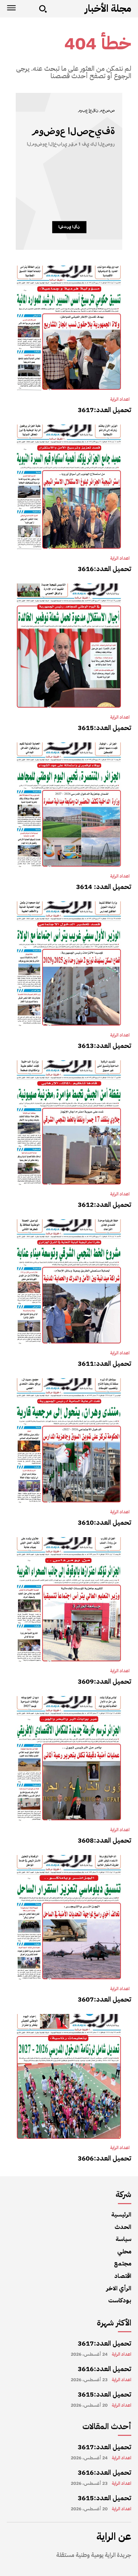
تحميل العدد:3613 (105, 1046)
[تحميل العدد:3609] (69, 1600)
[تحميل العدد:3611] (69, 1282)
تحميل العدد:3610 (105, 1522)
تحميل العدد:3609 (105, 1681)
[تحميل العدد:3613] (69, 964)
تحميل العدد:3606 (105, 2158)
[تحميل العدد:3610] (69, 1441)
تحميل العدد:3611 (105, 1363)
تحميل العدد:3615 (105, 728)
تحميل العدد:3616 (105, 569)
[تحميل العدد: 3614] (69, 805)
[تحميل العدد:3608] (69, 1758)
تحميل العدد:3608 (105, 1840)
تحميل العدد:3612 (105, 1205)
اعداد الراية (120, 399)
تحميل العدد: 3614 (104, 887)
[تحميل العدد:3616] (69, 487)
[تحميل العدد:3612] (69, 1123)
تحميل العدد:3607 (105, 1999)
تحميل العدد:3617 (105, 410)
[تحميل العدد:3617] (69, 328)
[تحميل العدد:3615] (69, 646)
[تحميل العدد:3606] (69, 2076)
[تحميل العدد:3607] (69, 1917)
